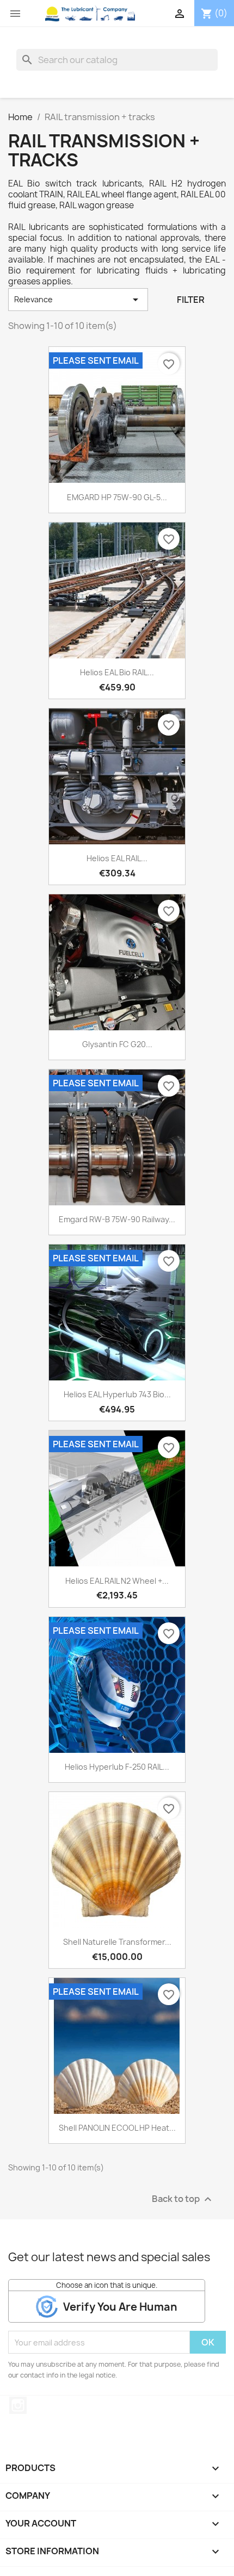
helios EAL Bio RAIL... (117, 672)
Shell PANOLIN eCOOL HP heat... (117, 2128)
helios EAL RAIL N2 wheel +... (117, 1581)
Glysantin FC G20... (117, 1044)
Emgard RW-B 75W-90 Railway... (117, 1219)
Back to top (183, 2199)
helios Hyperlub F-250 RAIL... (117, 1767)
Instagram (18, 2405)
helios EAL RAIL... (117, 858)
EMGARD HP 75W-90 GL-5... (117, 497)
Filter (191, 300)
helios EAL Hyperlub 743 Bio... (117, 1394)
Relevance (78, 300)
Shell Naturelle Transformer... (117, 1942)
